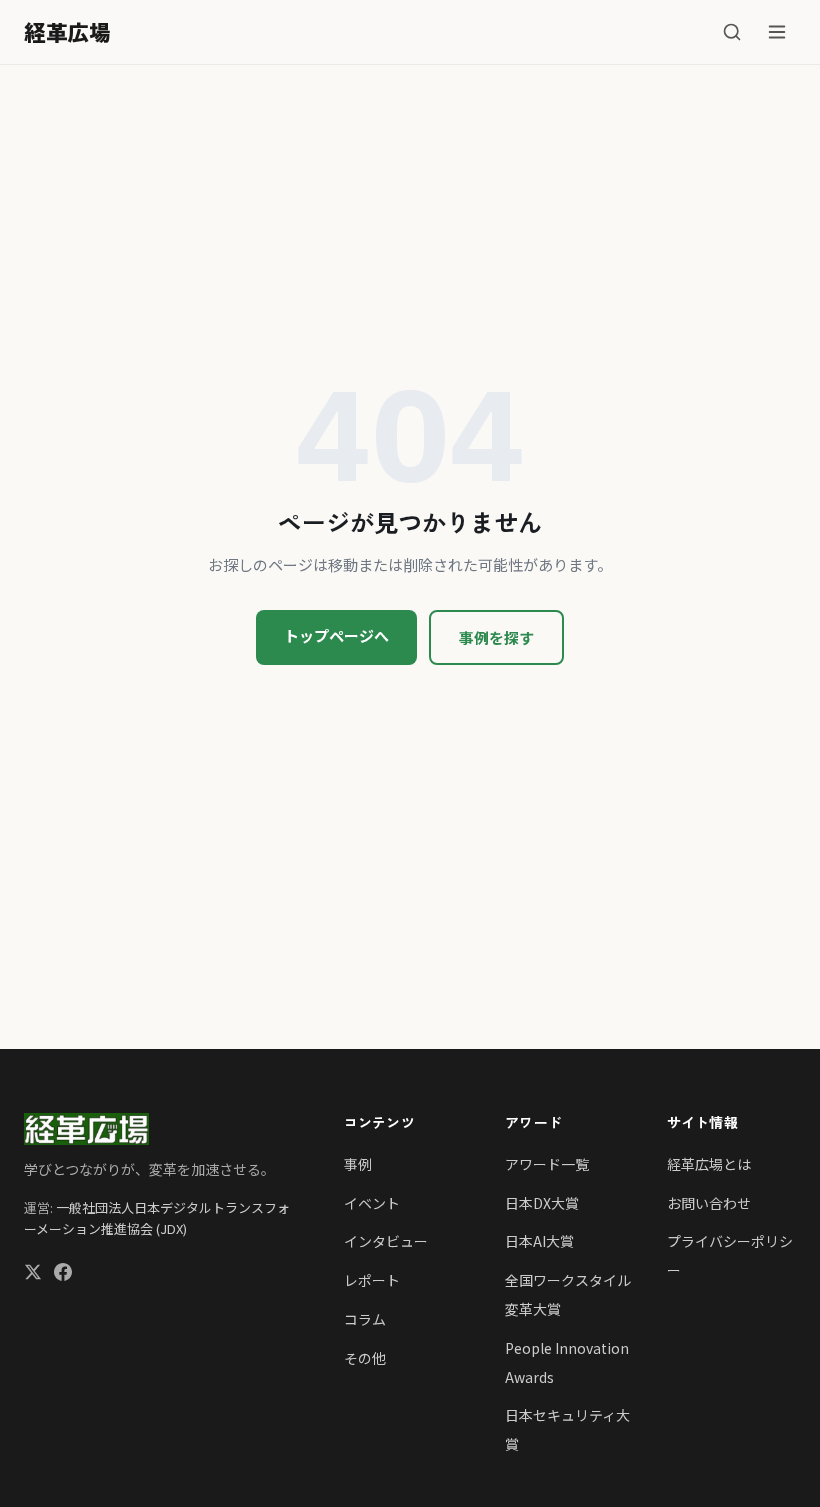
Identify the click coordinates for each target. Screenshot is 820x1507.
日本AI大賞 (539, 1241)
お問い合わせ (709, 1203)
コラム (365, 1319)
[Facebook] (63, 1274)
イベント (372, 1203)
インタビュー (386, 1241)
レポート (372, 1280)
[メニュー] (777, 32)
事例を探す (496, 637)
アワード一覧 (547, 1164)
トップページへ (336, 635)
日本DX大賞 (542, 1203)
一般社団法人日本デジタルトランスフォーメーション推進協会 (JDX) (157, 1218)
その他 (365, 1358)
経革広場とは (709, 1164)
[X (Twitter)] (33, 1274)
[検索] (732, 32)
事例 (358, 1164)
